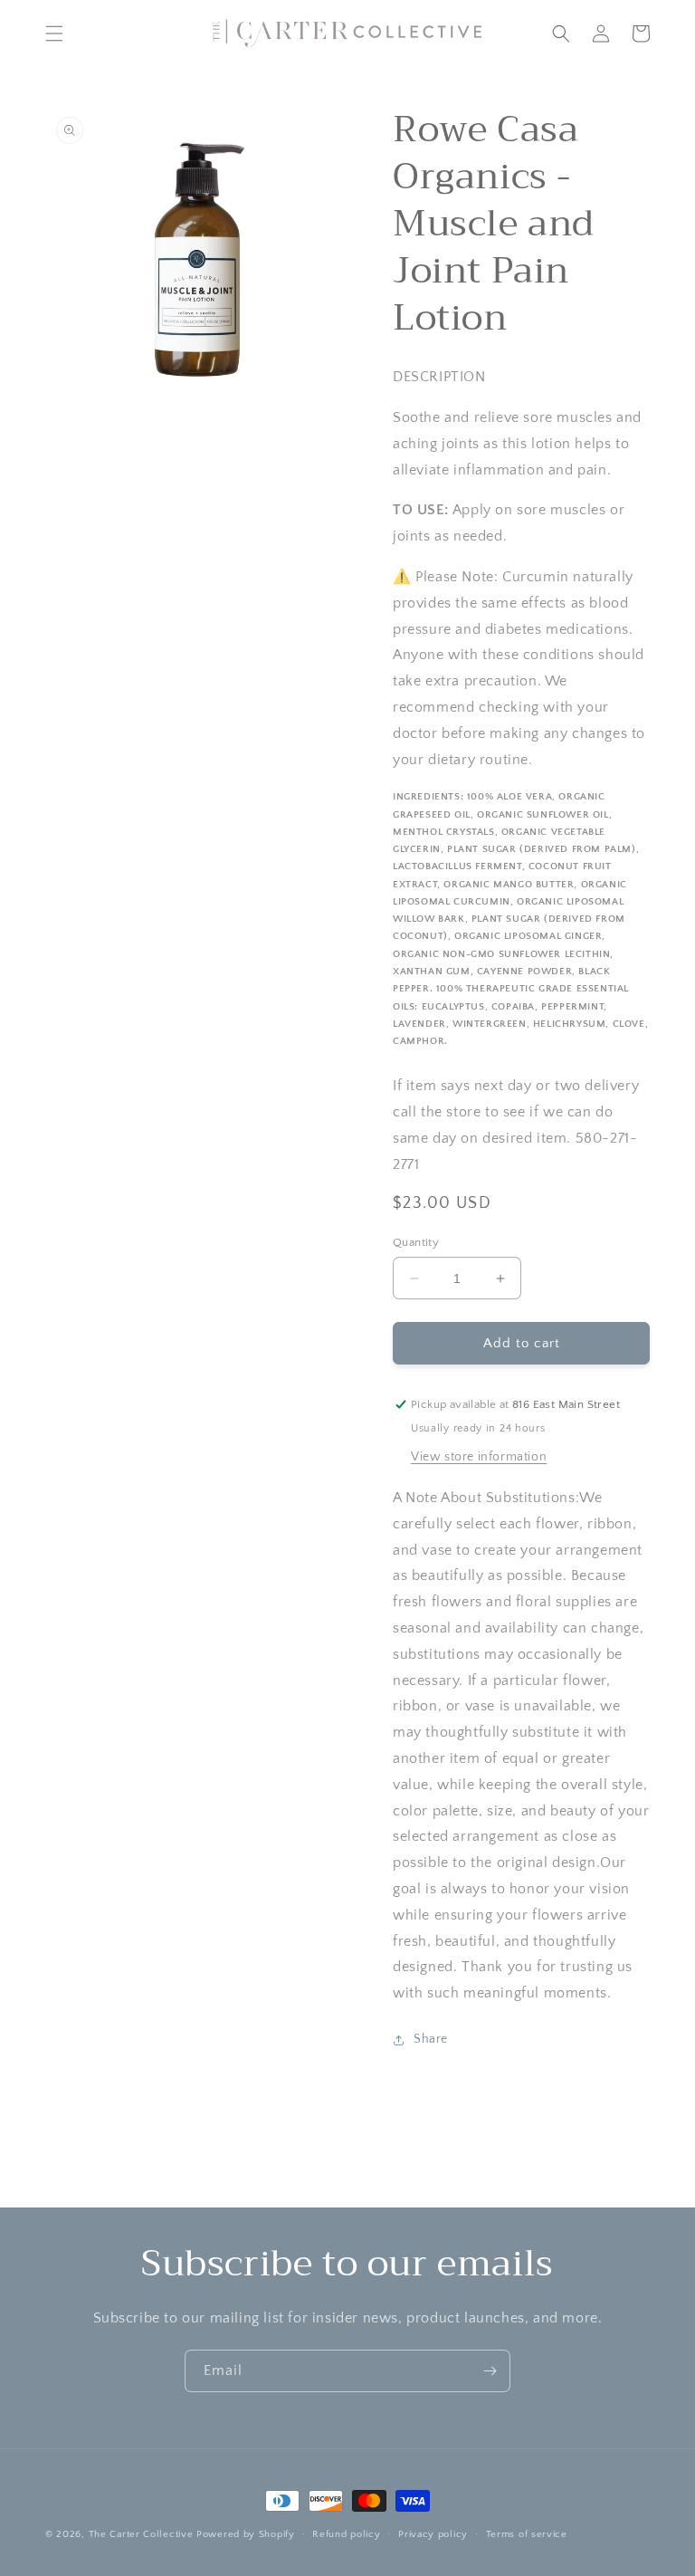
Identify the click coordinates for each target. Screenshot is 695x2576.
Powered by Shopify (246, 2534)
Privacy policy (433, 2534)
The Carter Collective (141, 2534)
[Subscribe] (490, 2371)
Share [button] (431, 2039)
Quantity (416, 1242)
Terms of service (527, 2534)
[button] (54, 34)
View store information (479, 1457)
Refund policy (346, 2534)
